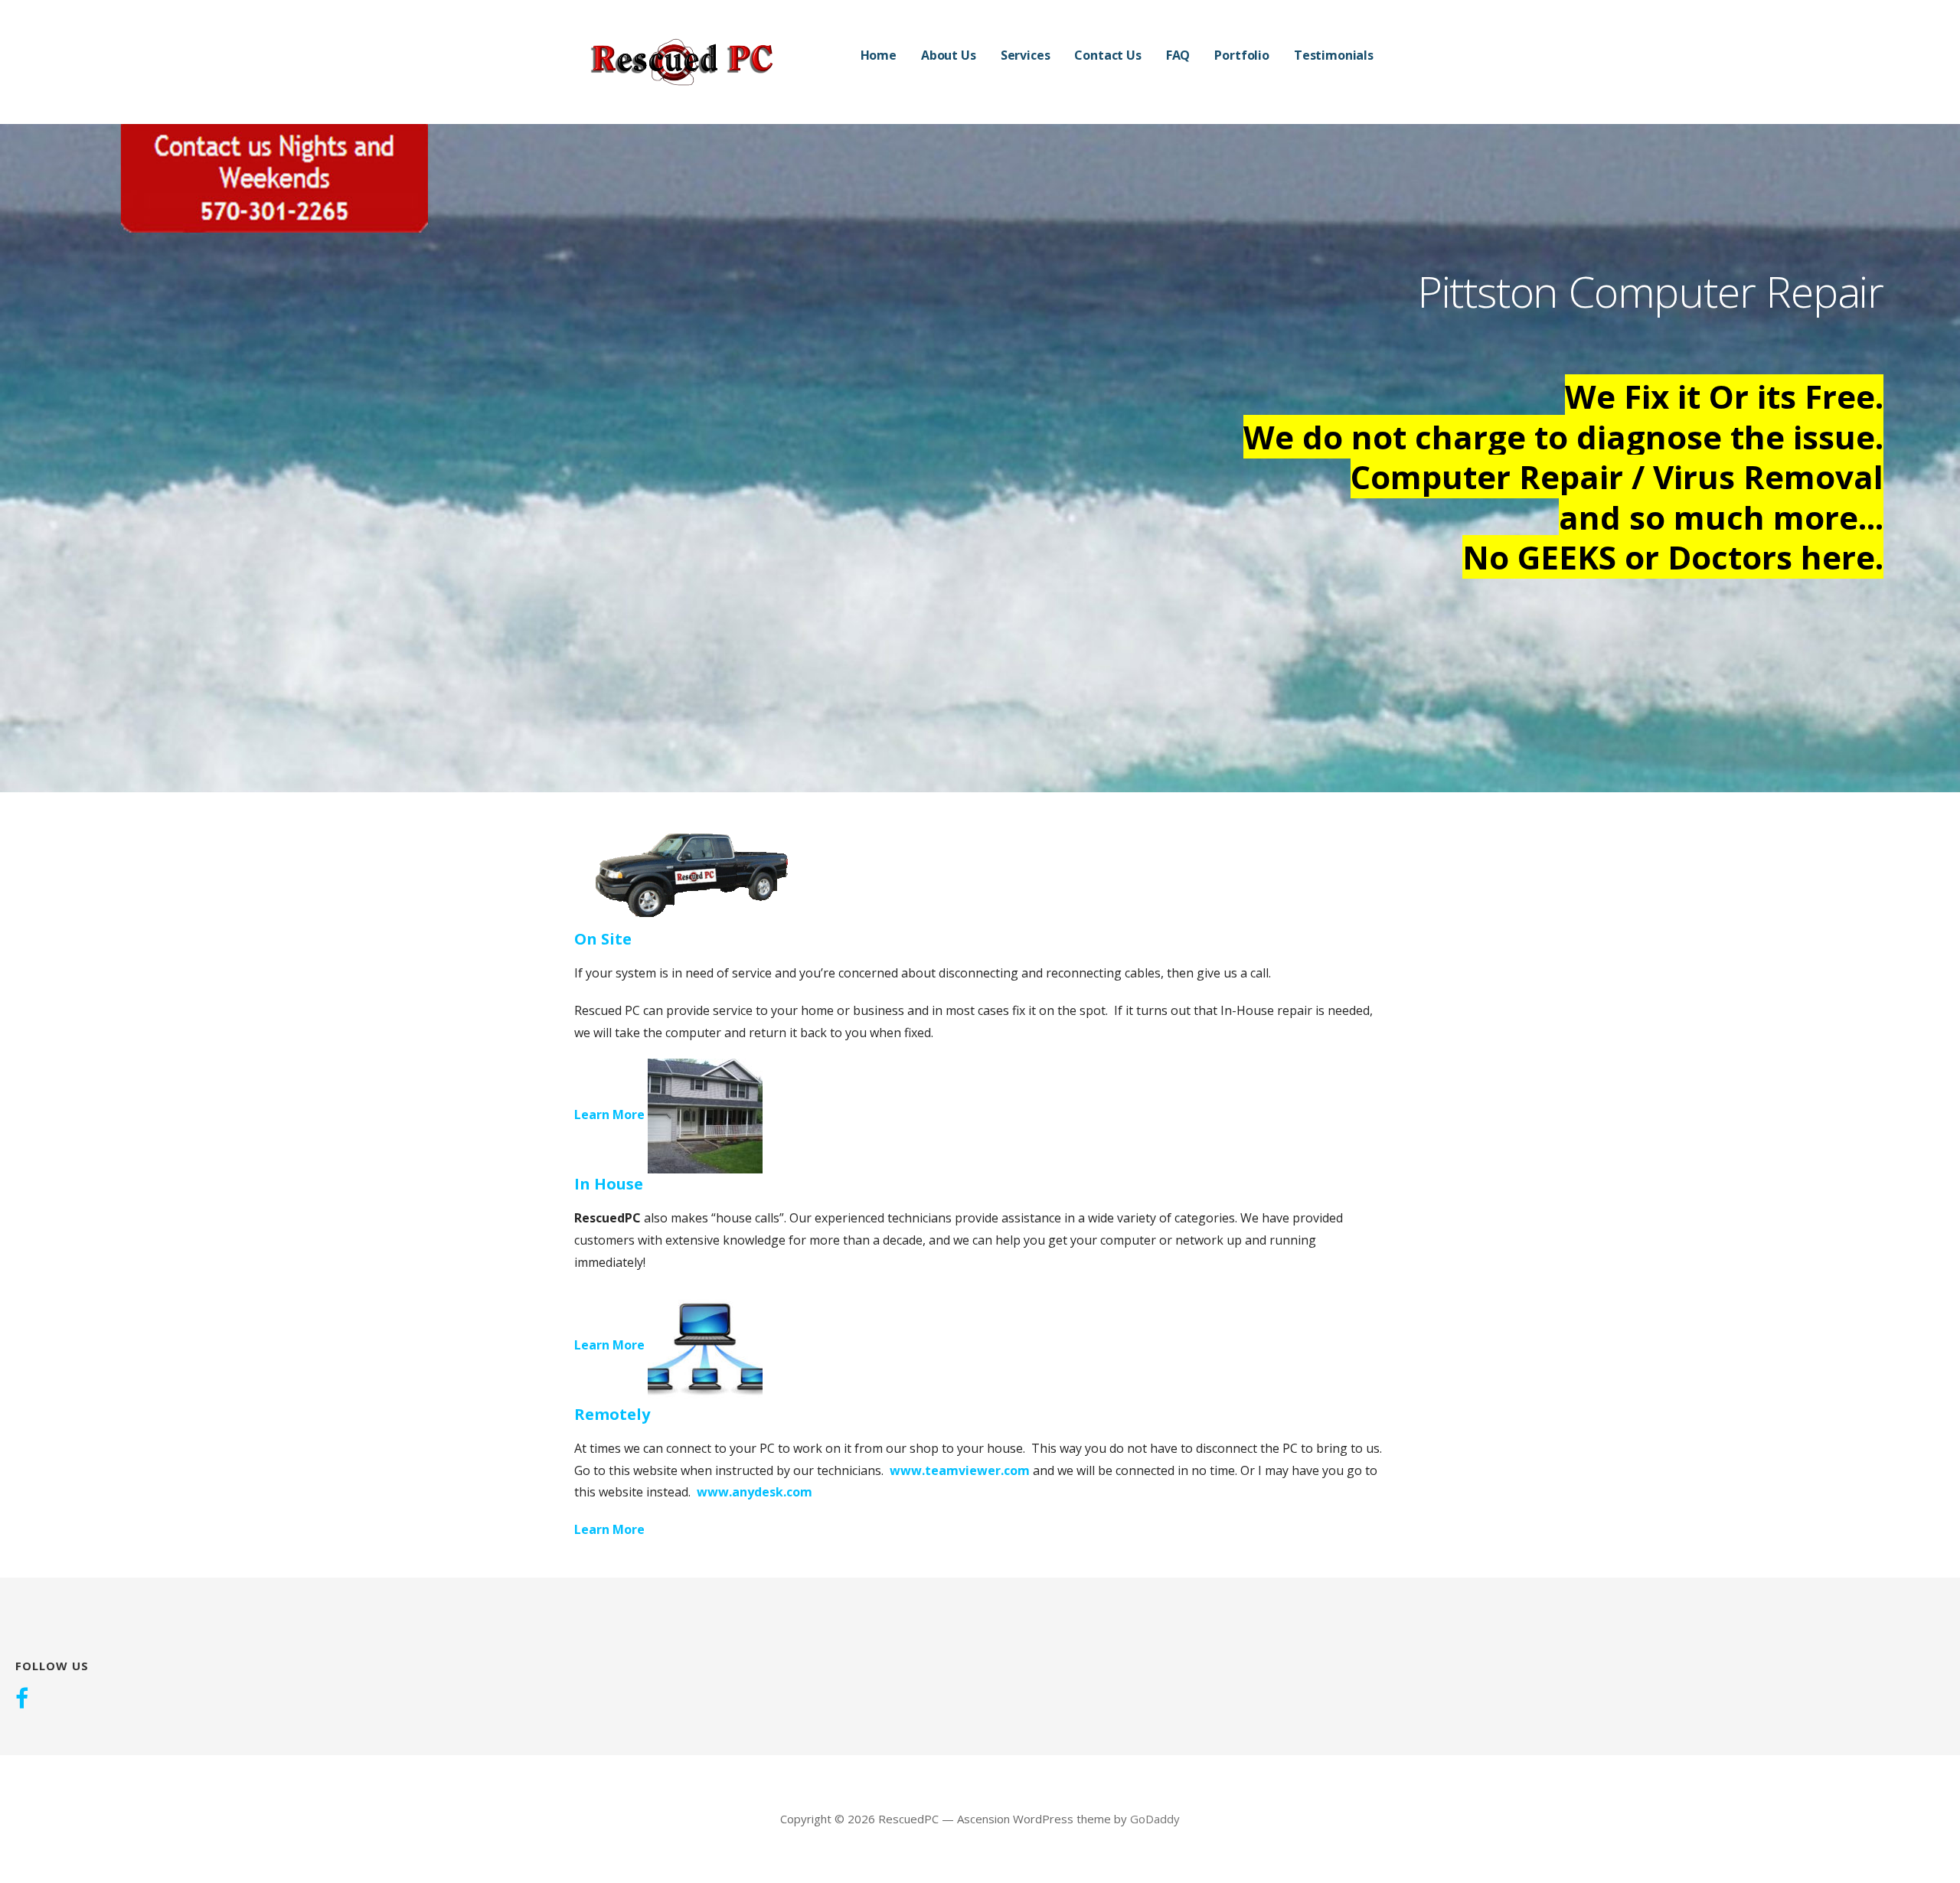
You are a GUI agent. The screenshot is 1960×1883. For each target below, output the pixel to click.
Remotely (612, 1414)
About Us (949, 55)
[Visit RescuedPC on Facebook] (22, 1700)
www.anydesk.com (755, 1492)
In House (609, 1184)
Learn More (609, 1115)
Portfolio (1242, 55)
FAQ (1178, 55)
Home (879, 55)
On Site (603, 939)
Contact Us (1107, 55)
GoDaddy (1155, 1819)
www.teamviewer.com (960, 1470)
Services (1026, 55)
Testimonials (1334, 55)
